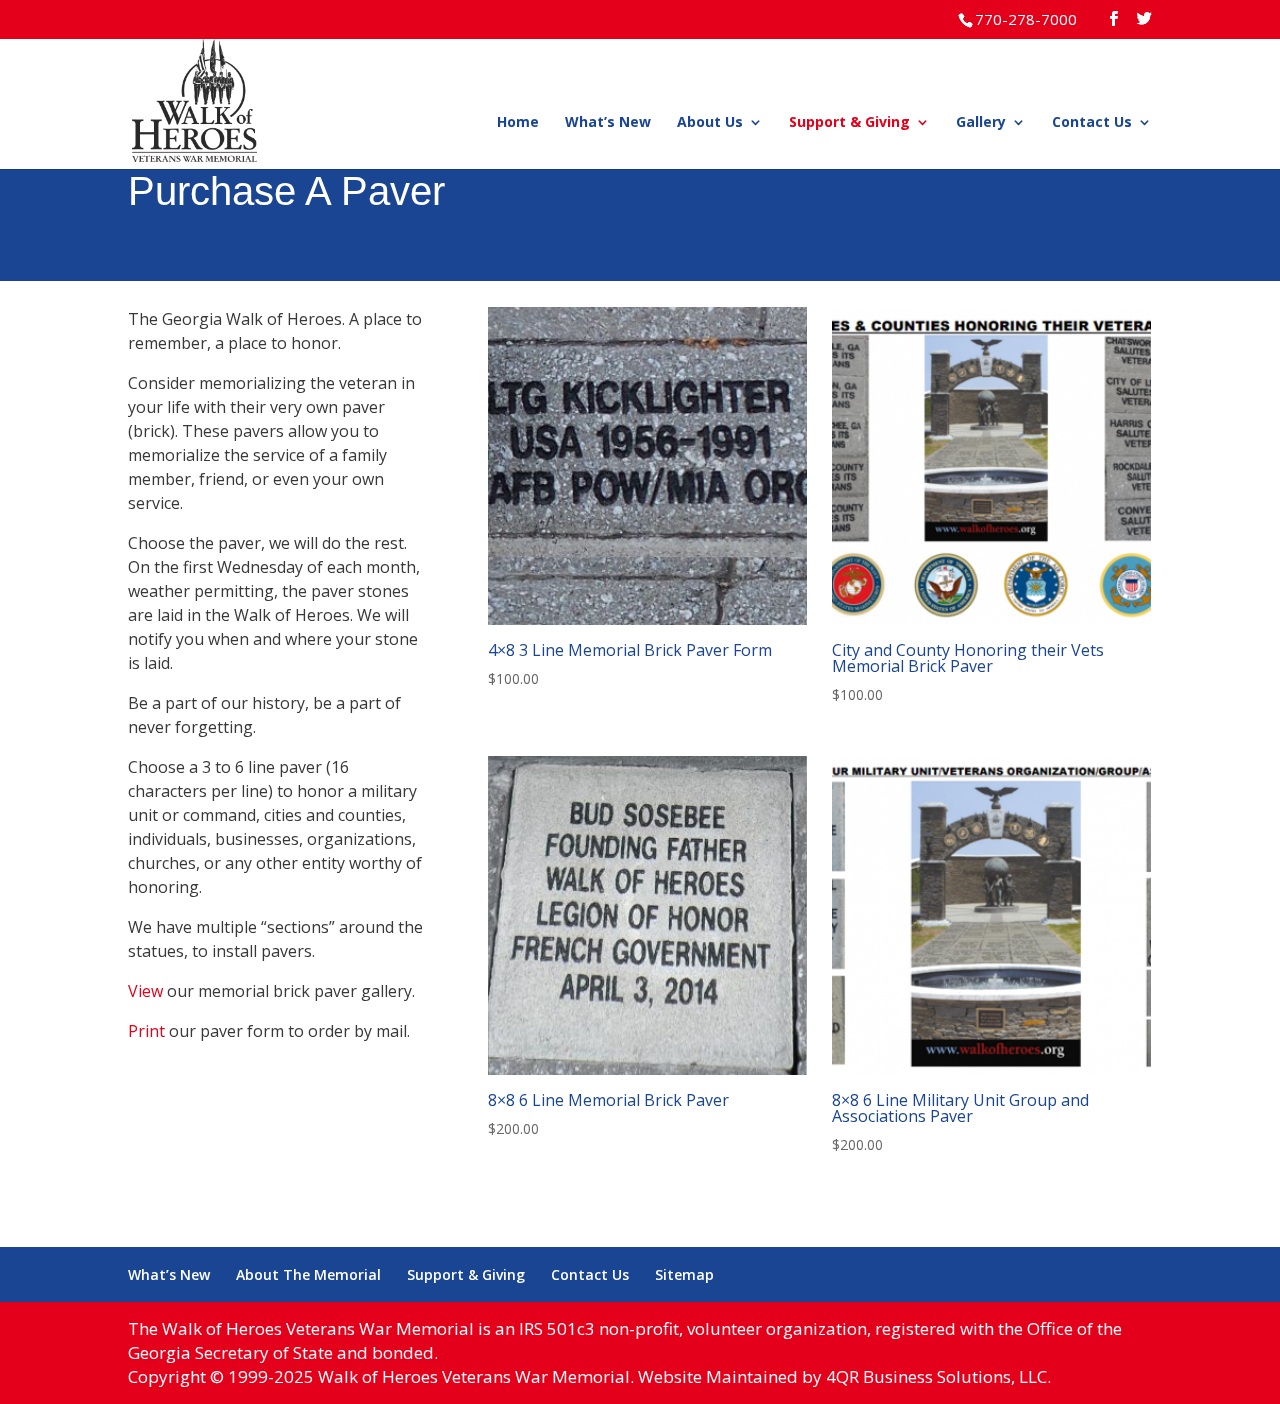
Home (518, 123)
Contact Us (1092, 123)
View (145, 991)
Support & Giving (849, 123)
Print (146, 1031)
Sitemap (684, 1274)
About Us (710, 123)
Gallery (981, 123)
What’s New (608, 123)
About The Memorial (308, 1274)
